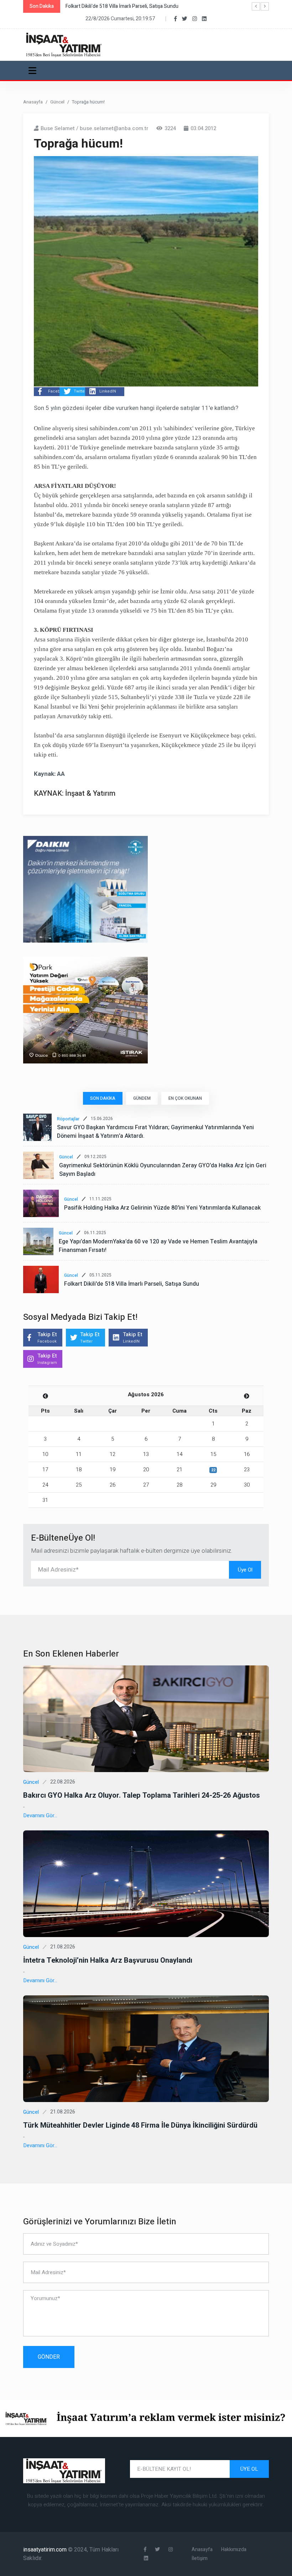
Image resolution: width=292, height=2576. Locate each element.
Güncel (57, 102)
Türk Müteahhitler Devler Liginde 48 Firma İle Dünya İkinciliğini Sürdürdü (140, 2125)
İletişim (200, 2558)
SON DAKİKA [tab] (103, 1098)
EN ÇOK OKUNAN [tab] (185, 1098)
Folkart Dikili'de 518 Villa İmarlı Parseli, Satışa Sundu (132, 1284)
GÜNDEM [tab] (142, 1098)
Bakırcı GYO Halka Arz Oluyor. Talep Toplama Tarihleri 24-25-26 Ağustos (142, 1795)
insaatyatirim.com (46, 2550)
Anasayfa (33, 102)
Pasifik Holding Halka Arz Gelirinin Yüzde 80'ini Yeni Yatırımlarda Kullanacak (162, 1208)
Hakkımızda (234, 2550)
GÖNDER (49, 2357)
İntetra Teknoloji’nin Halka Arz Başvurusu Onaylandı (108, 1960)
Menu (34, 70)
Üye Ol (245, 1570)
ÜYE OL (249, 2469)
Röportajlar (68, 1119)
